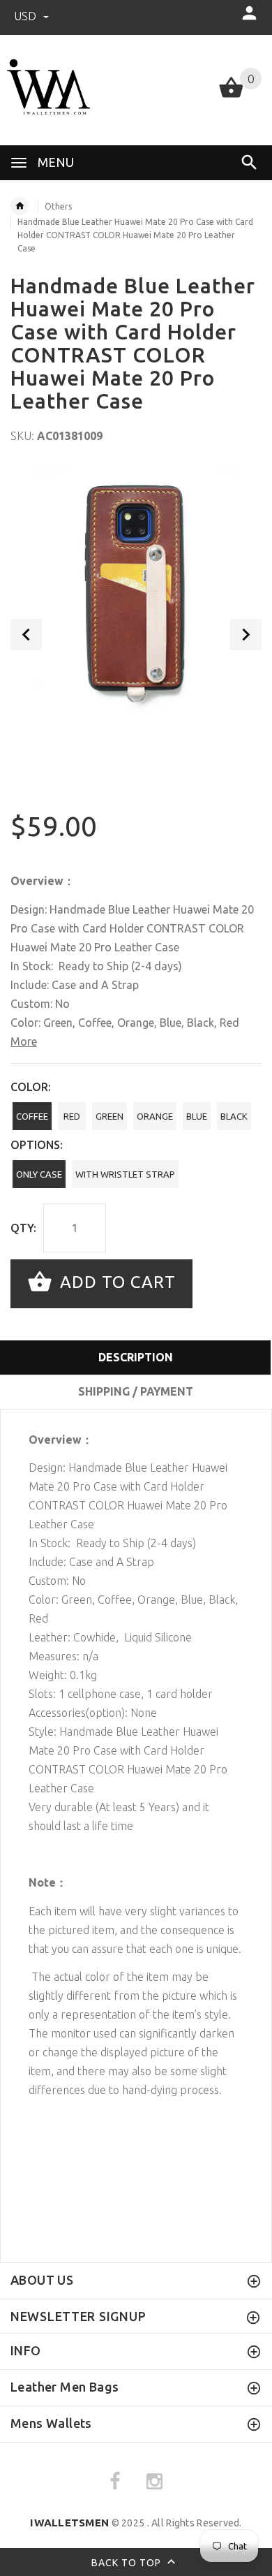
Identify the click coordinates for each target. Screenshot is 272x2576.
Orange (155, 1116)
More (24, 1041)
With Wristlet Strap (125, 1174)
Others (58, 206)
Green (109, 1116)
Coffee (32, 1116)
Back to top (128, 2562)
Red (72, 1116)
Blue (197, 1116)
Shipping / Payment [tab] (136, 1391)
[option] (136, 592)
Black (234, 1116)
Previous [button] (26, 635)
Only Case (39, 1174)
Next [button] (246, 635)
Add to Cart (115, 1282)
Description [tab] (136, 1357)
